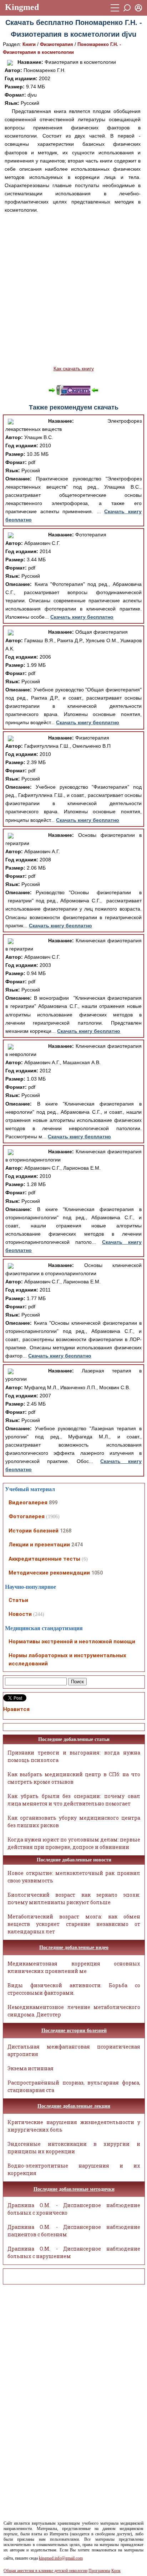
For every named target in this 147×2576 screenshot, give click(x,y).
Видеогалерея (28, 1503)
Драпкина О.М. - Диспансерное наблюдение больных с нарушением (74, 2252)
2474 (77, 1545)
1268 (66, 1531)
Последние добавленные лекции (74, 2106)
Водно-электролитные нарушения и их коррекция (74, 2169)
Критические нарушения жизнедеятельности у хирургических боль (74, 2126)
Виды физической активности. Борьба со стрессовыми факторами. (74, 1989)
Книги (29, 44)
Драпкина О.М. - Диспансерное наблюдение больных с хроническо (74, 2209)
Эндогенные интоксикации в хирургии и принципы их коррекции (74, 2148)
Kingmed (22, 7)
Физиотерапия (57, 44)
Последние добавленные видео (74, 1948)
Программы (99, 2571)
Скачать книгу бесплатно (82, 617)
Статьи (18, 1600)
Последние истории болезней (74, 2031)
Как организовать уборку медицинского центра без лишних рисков (74, 1822)
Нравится (16, 1709)
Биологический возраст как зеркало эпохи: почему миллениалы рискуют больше (74, 1898)
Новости (20, 1614)
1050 (97, 1573)
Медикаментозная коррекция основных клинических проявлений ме (74, 1967)
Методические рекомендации (49, 1573)
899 (53, 1503)
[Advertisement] (73, 289)
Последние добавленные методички (74, 2189)
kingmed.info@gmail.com (61, 2558)
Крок (116, 2571)
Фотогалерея (27, 1516)
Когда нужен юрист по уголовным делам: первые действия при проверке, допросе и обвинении (74, 1843)
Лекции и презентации (39, 1545)
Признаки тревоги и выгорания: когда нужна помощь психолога (74, 1756)
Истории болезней (34, 1531)
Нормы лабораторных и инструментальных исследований (67, 1660)
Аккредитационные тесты (44, 1559)
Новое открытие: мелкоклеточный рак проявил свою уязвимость (74, 1877)
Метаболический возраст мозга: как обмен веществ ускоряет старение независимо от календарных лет (74, 1924)
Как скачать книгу (74, 369)
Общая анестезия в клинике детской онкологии (45, 2571)
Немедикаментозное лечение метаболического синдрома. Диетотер (74, 2011)
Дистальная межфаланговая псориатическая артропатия (74, 2050)
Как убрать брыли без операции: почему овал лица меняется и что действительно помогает (74, 1800)
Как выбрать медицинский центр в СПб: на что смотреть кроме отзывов (74, 1778)
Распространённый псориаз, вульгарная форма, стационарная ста (74, 2086)
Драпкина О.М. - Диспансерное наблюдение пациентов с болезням (74, 2231)
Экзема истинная (31, 2068)
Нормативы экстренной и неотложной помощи (72, 1642)
